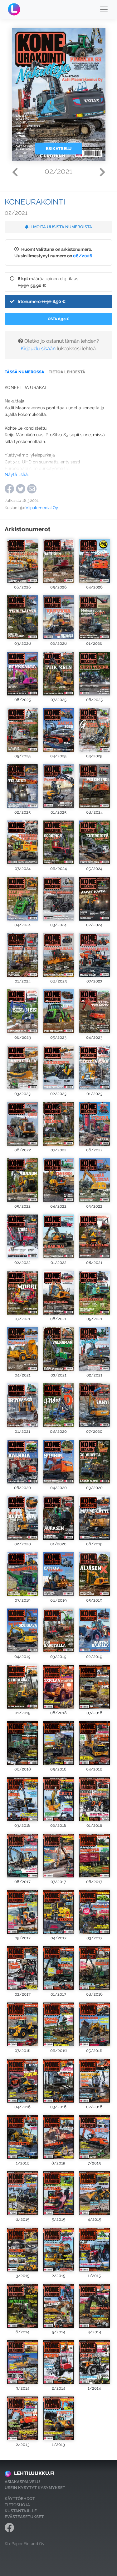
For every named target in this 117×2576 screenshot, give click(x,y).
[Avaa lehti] (23, 560)
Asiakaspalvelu (22, 2482)
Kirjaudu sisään (38, 349)
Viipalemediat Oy (42, 508)
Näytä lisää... (18, 474)
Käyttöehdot (20, 2499)
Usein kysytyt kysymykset (35, 2488)
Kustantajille (21, 2511)
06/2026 (83, 256)
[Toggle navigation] (104, 9)
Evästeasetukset (24, 2517)
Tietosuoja (17, 2505)
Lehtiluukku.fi (34, 2473)
